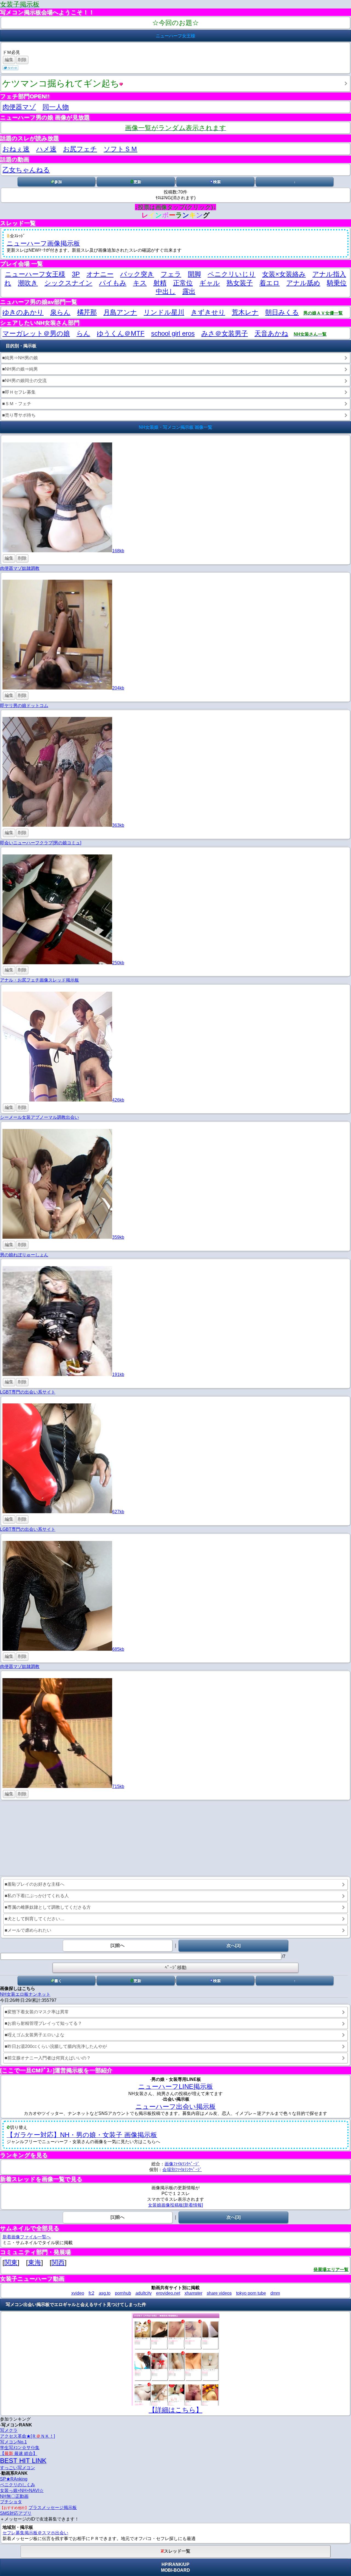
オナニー (100, 274)
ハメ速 (46, 149)
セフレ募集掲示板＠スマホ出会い (35, 2533)
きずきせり (208, 312)
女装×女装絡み (284, 274)
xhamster (193, 2293)
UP (186, 2564)
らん (83, 333)
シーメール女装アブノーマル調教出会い (39, 1117)
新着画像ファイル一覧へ (27, 2237)
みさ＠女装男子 (225, 333)
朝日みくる (282, 312)
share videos (219, 2293)
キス (140, 283)
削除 (22, 60)
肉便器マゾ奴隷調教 (20, 568)
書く (58, 1981)
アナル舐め (303, 283)
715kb (118, 1786)
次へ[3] (233, 1945)
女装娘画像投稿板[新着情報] (175, 2205)
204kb (118, 688)
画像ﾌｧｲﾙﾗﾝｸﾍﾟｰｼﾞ (182, 2164)
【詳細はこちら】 (175, 2410)
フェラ (171, 274)
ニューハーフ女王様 (35, 274)
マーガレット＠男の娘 (36, 333)
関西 (58, 2262)
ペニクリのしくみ (18, 2485)
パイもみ (113, 283)
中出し (166, 291)
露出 (189, 291)
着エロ (270, 283)
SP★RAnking (14, 2479)
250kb (118, 963)
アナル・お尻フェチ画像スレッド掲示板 (39, 980)
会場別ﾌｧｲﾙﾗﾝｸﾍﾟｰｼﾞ (182, 2170)
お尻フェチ (80, 149)
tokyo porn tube (251, 2293)
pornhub (123, 2293)
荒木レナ (245, 312)
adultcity (144, 2293)
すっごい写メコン (18, 2468)
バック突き (137, 274)
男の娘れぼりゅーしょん (24, 1255)
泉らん (60, 312)
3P (76, 274)
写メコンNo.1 (13, 2442)
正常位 (183, 283)
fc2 (91, 2293)
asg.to (105, 2293)
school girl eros (173, 333)
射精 (160, 283)
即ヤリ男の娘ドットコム (24, 706)
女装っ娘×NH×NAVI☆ (22, 2490)
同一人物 (56, 107)
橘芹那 (87, 312)
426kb (118, 1100)
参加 (58, 182)
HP (165, 2564)
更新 (137, 182)
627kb (118, 1512)
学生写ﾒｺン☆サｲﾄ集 (20, 2448)
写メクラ (9, 2430)
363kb (118, 825)
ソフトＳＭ (121, 149)
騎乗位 (337, 283)
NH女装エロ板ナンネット (25, 1994)
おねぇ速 (16, 149)
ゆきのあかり (23, 312)
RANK (175, 2564)
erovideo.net (168, 2293)
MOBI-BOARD (175, 2570)
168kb (118, 551)
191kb (118, 1374)
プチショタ (11, 2502)
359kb (118, 1237)
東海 (35, 2262)
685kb (118, 1649)
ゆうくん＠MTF (121, 333)
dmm (275, 2293)
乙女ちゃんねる (26, 170)
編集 (9, 60)
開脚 (194, 274)
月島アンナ (120, 312)
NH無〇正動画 (14, 2496)
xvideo (78, 2293)
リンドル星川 (164, 312)
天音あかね (271, 333)
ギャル (210, 283)
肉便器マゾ (19, 107)
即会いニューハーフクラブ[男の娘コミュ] (41, 843)
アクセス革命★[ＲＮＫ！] (27, 2436)
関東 (11, 2262)
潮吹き (28, 283)
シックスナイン (68, 283)
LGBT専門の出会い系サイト (28, 1392)
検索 (217, 182)
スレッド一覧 (177, 2551)
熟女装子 (240, 283)
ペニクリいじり (232, 274)
